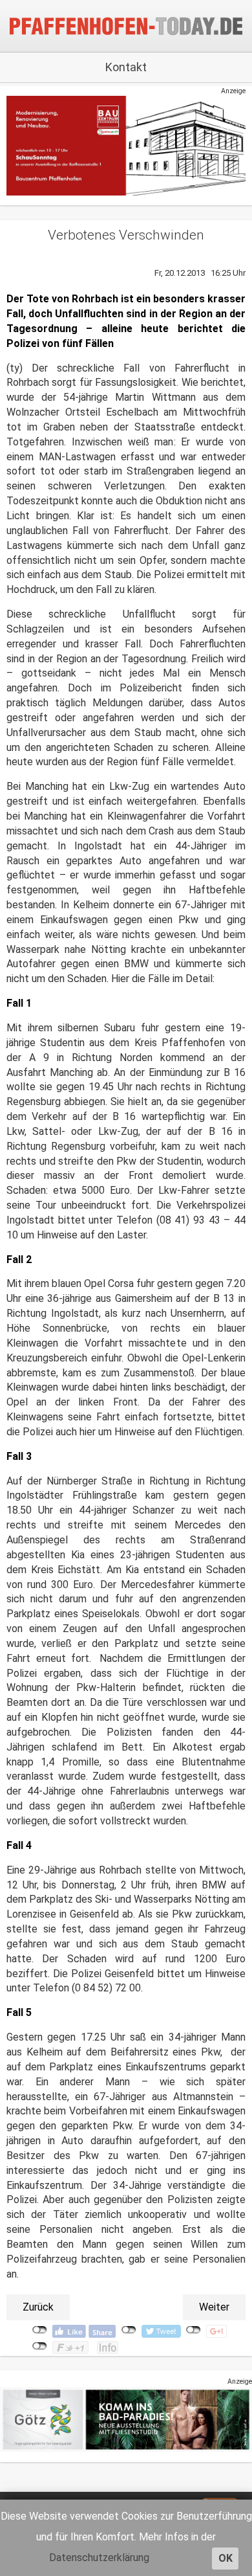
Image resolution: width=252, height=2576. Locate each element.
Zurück (38, 2307)
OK (226, 2558)
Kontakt (126, 67)
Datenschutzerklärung (99, 2558)
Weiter (214, 2307)
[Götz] (126, 2419)
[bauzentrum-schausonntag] (126, 145)
